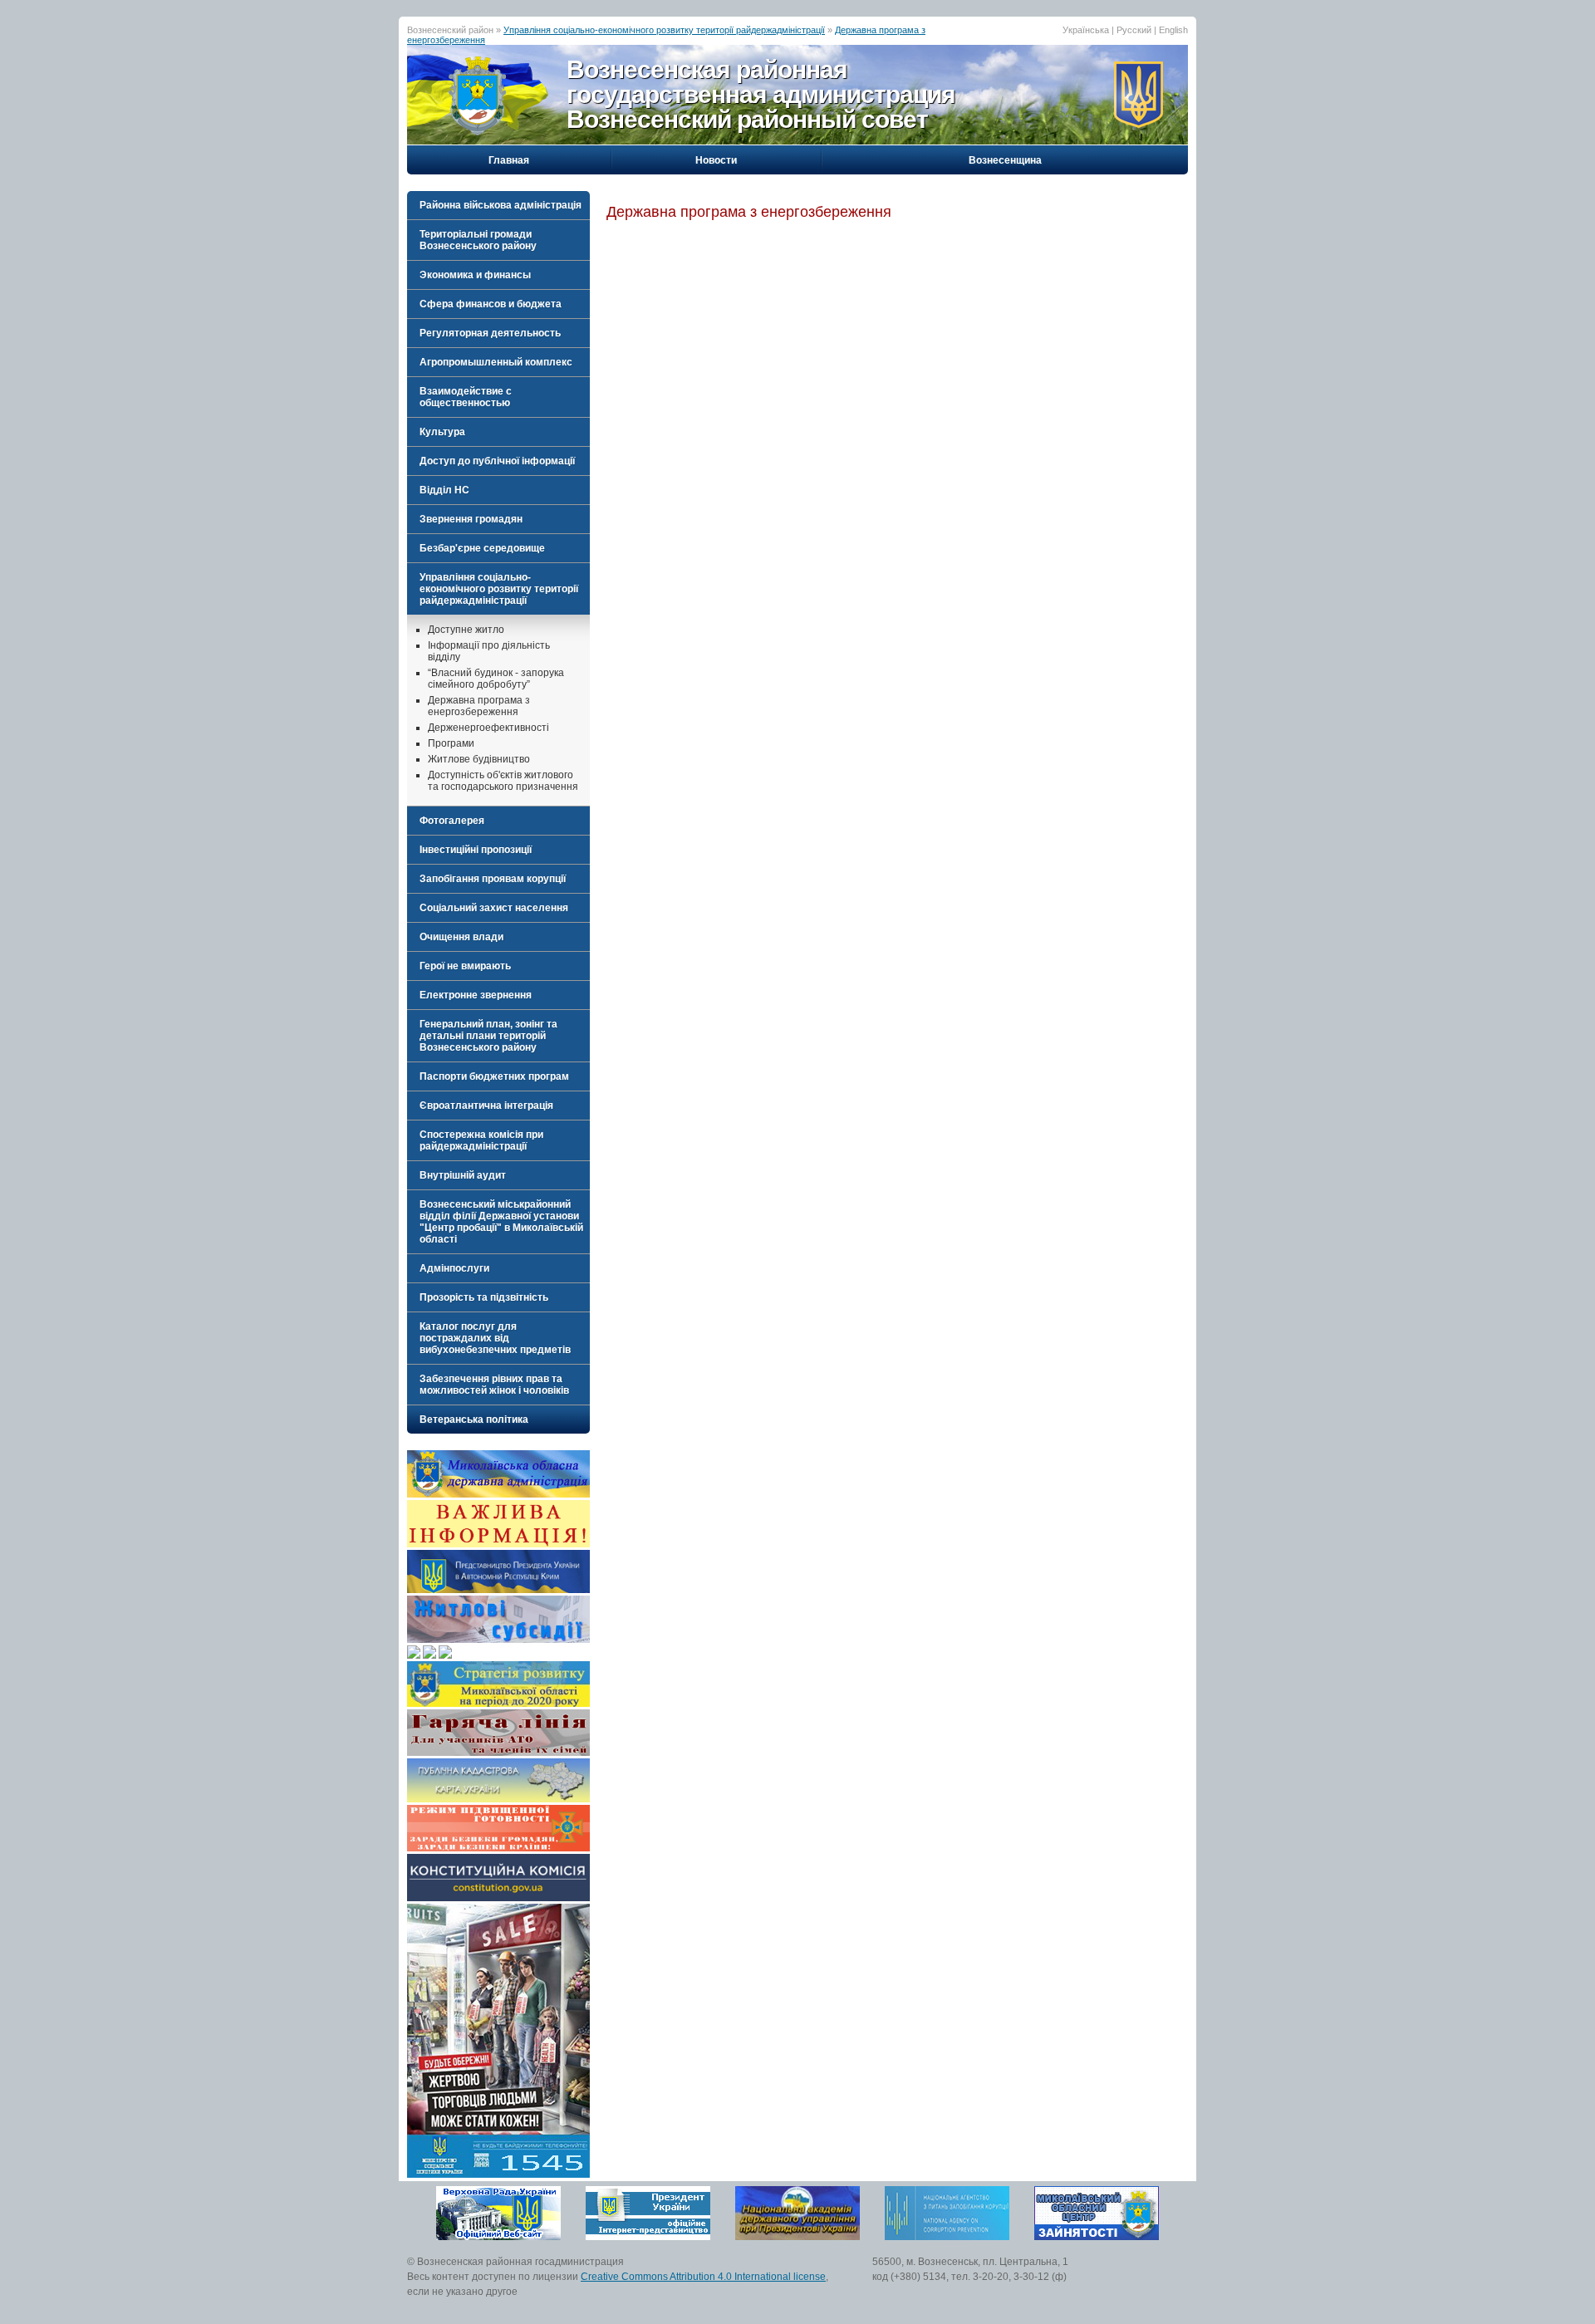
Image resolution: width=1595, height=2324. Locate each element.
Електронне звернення (476, 995)
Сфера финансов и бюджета (491, 304)
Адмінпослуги (454, 1268)
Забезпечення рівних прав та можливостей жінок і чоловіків (494, 1385)
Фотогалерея (452, 821)
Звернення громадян (471, 519)
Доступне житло (466, 630)
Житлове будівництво (479, 759)
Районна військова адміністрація (501, 205)
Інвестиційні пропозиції (476, 850)
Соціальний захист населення (494, 908)
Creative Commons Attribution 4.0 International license (703, 2277)
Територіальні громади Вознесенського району (478, 240)
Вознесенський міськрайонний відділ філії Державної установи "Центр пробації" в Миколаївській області (501, 1222)
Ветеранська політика (474, 1419)
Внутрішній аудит (463, 1175)
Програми (451, 743)
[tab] (498, 205)
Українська (1086, 30)
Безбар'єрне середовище (482, 548)
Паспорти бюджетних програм (494, 1076)
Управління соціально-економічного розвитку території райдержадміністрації (664, 30)
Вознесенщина (1005, 160)
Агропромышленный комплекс (496, 362)
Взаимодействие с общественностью (466, 397)
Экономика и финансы (475, 275)
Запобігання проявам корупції (493, 879)
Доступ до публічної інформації (497, 461)
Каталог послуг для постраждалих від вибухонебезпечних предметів (495, 1338)
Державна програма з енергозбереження (479, 706)
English (1173, 30)
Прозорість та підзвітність (484, 1297)
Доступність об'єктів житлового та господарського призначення (503, 781)
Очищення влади (461, 937)
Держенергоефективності (488, 728)
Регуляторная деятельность (490, 333)
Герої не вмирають (465, 966)
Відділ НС (444, 490)
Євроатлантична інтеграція (486, 1106)
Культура (442, 432)
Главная (509, 160)
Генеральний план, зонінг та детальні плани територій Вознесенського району (488, 1036)
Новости (716, 160)
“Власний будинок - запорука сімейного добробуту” (496, 679)
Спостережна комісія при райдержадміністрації (481, 1140)
